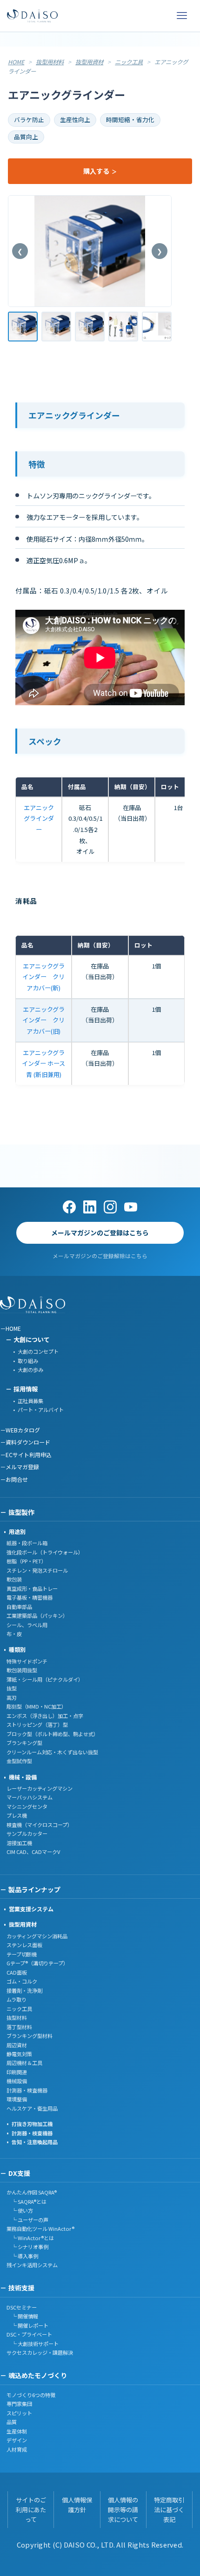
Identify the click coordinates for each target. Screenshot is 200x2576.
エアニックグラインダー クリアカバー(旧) (43, 1020)
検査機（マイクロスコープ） (40, 1825)
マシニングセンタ (27, 1806)
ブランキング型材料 (30, 2036)
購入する (97, 171)
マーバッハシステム (30, 1797)
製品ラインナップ (34, 1889)
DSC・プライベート (29, 2334)
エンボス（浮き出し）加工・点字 (45, 1716)
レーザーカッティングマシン (40, 1788)
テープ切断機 (22, 1954)
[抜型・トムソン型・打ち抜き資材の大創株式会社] (32, 16)
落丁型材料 (19, 2027)
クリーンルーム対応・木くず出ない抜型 (52, 1752)
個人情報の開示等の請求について (123, 2510)
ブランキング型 (24, 1743)
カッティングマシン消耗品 (37, 1936)
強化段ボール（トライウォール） (45, 1552)
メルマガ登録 (22, 1467)
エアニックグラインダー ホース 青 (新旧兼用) (43, 1063)
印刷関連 (17, 2072)
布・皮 (14, 1634)
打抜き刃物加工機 (32, 2124)
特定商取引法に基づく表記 (169, 2510)
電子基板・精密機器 (30, 1597)
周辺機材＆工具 (24, 2063)
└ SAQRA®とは (27, 2201)
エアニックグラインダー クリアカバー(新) (43, 977)
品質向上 (26, 137)
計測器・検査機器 (27, 2090)
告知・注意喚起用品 (35, 2142)
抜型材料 (17, 2017)
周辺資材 (17, 2045)
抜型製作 (21, 1512)
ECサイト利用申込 (29, 1455)
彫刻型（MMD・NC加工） (37, 1706)
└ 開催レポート (27, 2325)
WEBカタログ (23, 1430)
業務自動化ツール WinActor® (40, 2228)
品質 (12, 2422)
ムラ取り (17, 1999)
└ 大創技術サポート (33, 2344)
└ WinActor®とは (30, 2238)
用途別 (17, 1531)
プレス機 (17, 1815)
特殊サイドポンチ (27, 1661)
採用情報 (26, 1389)
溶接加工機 (19, 1843)
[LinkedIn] (90, 1207)
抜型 (12, 1688)
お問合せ (17, 1479)
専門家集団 (19, 2404)
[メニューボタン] (182, 16)
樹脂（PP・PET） (27, 1561)
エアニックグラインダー (39, 818)
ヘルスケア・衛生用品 (32, 2108)
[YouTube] (131, 1207)
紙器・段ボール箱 (27, 1543)
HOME (16, 62)
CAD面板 (17, 1972)
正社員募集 (30, 1401)
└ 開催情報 (22, 2316)
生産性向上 (75, 119)
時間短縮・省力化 (130, 119)
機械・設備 (23, 1777)
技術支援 (21, 2288)
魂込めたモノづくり (38, 2375)
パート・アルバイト (41, 1410)
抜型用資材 (89, 62)
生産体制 (17, 2431)
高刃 (12, 1697)
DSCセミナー (22, 2307)
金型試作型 (19, 1761)
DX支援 (19, 2173)
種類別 (17, 1649)
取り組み (28, 1361)
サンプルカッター (27, 1833)
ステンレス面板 (24, 1945)
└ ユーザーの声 (27, 2220)
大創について (32, 1339)
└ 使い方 (20, 2210)
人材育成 (17, 2449)
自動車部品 (19, 1607)
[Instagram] (110, 1207)
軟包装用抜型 (22, 1670)
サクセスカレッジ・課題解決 (40, 2352)
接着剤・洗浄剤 (24, 1990)
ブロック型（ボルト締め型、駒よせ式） (53, 1734)
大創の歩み (30, 1370)
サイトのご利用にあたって (31, 2510)
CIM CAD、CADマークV (33, 1852)
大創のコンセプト (38, 1351)
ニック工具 (129, 62)
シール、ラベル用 (27, 1625)
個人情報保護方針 (77, 2505)
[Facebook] (69, 1207)
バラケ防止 (29, 119)
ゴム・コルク (22, 1981)
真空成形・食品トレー (32, 1588)
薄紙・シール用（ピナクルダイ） (45, 1679)
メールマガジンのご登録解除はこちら (100, 1256)
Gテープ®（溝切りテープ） (37, 1963)
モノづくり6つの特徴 (31, 2395)
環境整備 (17, 2099)
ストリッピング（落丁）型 (37, 1724)
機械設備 (17, 2081)
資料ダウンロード (28, 1442)
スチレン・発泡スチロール (37, 1570)
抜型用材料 (50, 62)
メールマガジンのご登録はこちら (100, 1233)
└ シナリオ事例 (27, 2247)
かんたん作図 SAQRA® (32, 2192)
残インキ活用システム (32, 2265)
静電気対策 (19, 2054)
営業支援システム (31, 1909)
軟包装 (14, 1579)
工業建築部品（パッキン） (37, 1615)
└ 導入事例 (22, 2256)
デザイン (17, 2440)
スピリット (19, 2413)
